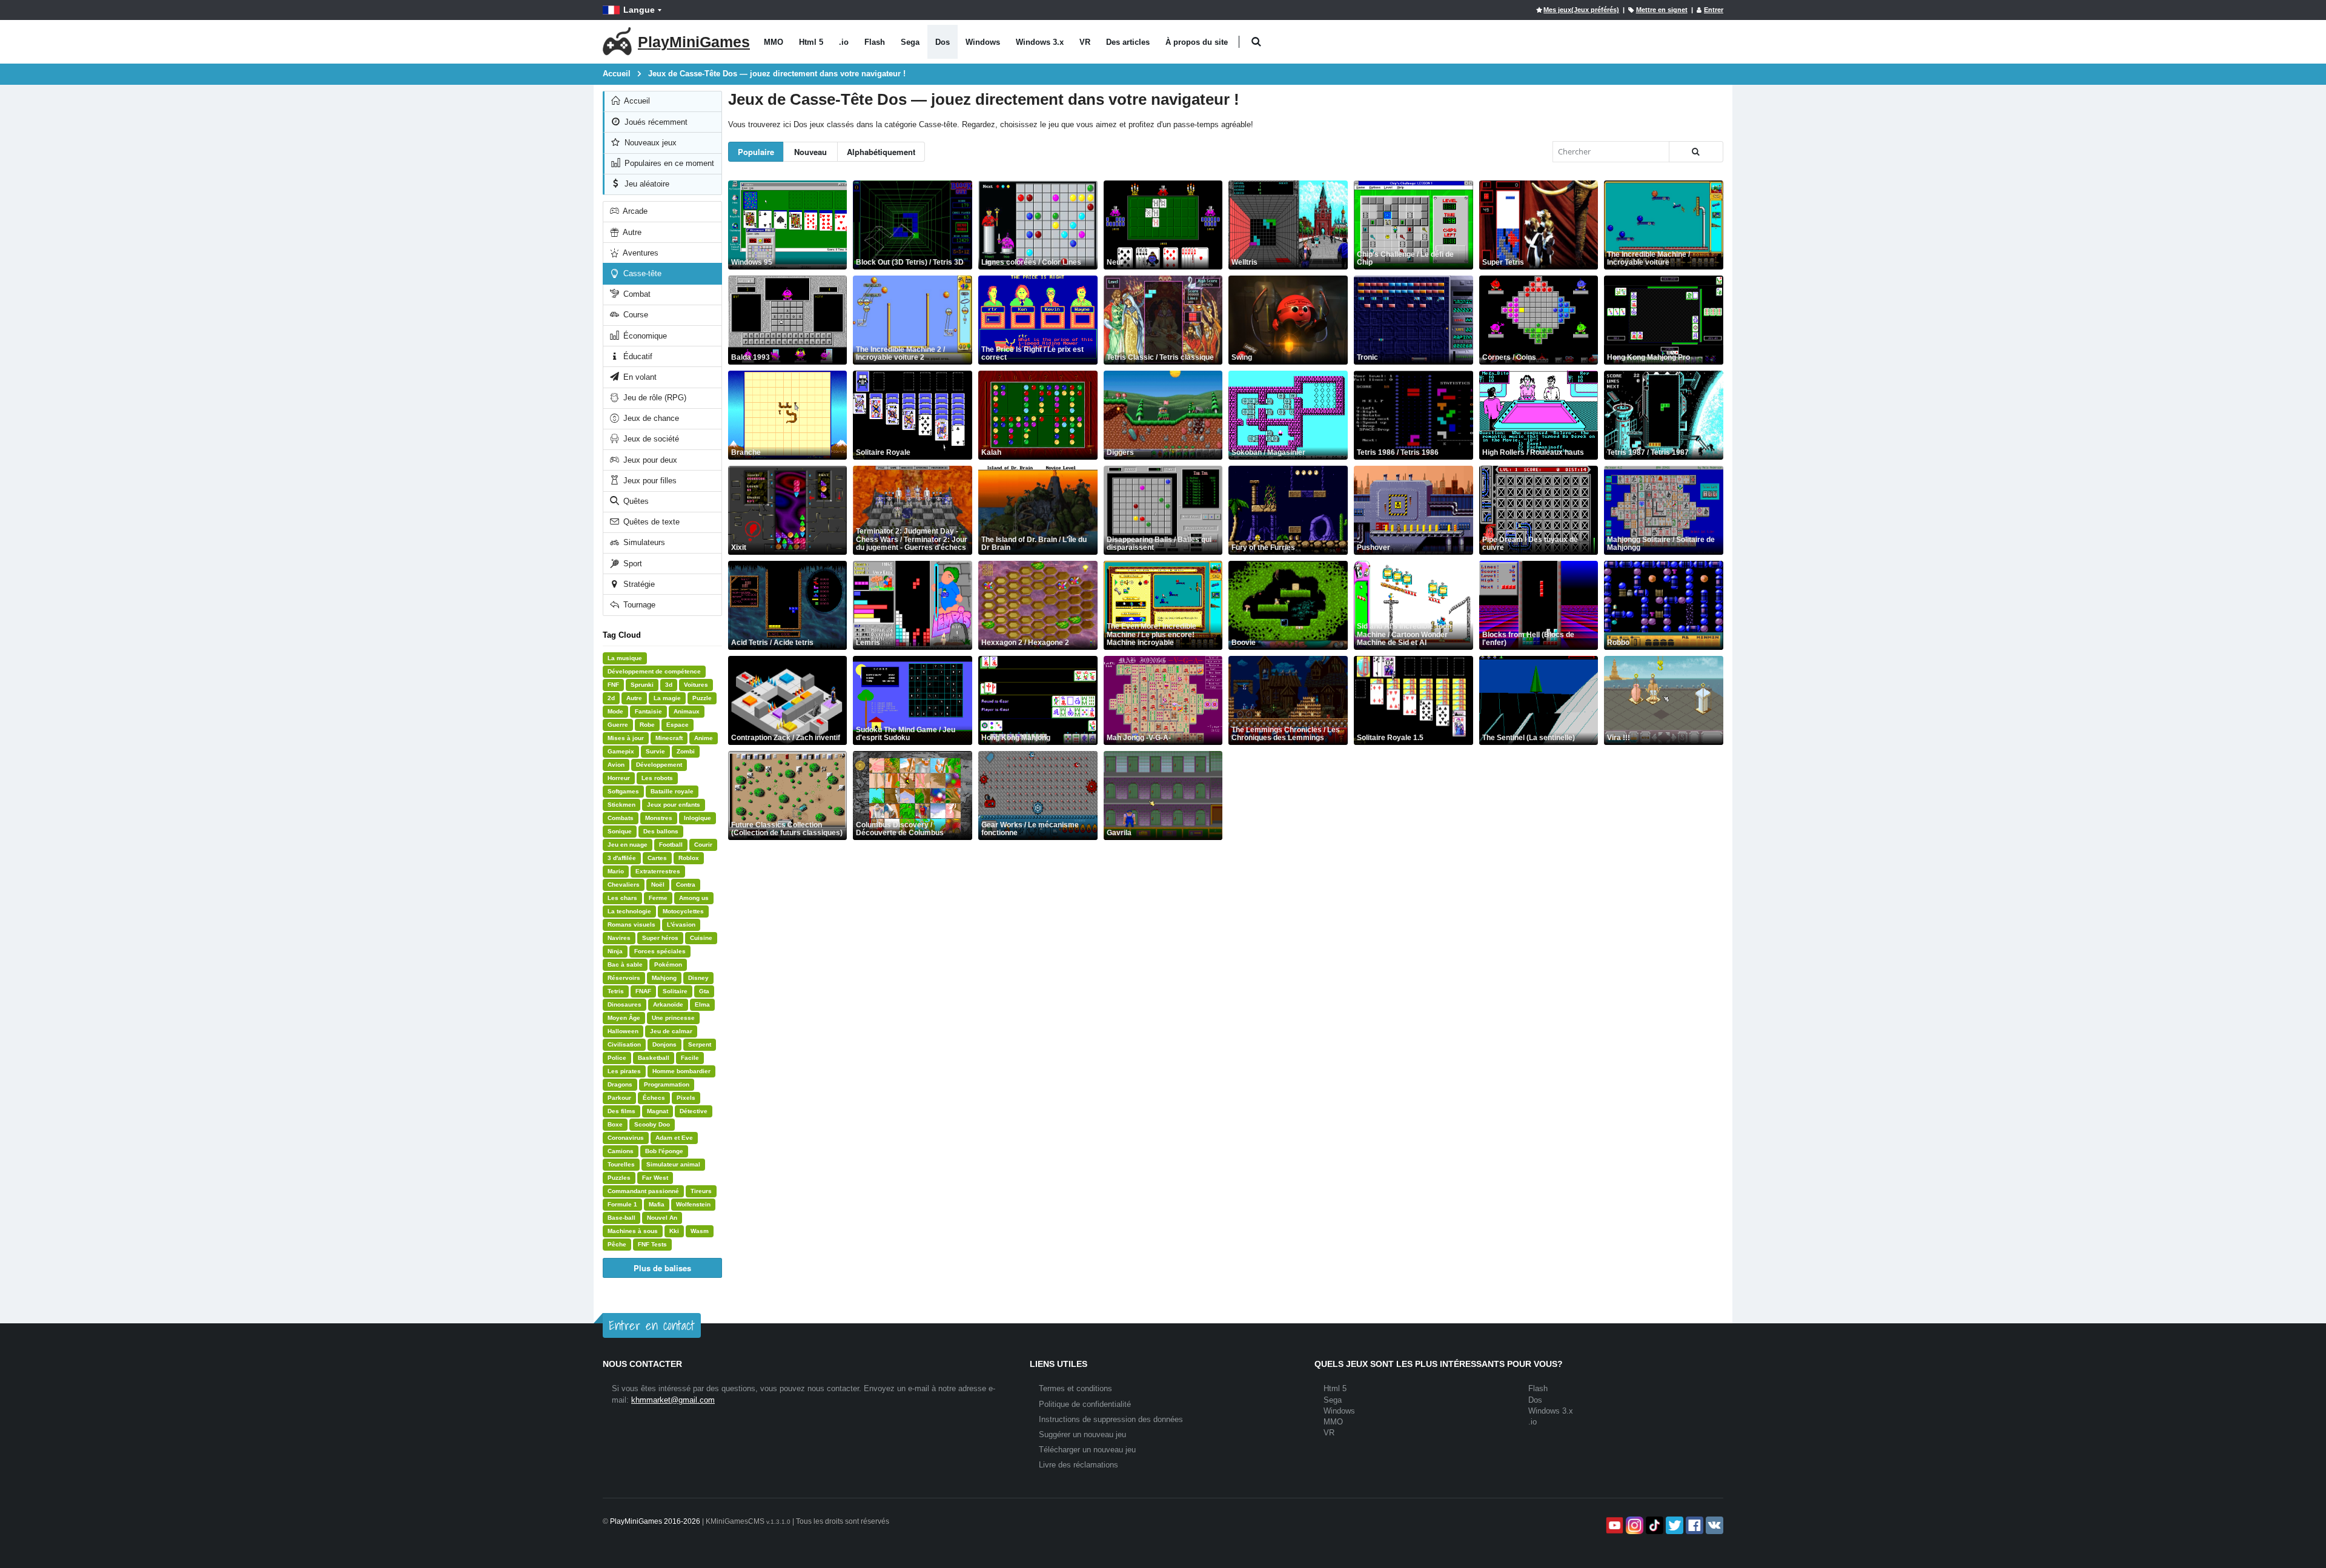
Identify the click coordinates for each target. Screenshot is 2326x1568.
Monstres (659, 818)
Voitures (696, 685)
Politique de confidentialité (1085, 1404)
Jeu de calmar (671, 1031)
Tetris (616, 991)
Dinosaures (625, 1004)
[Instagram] (1633, 1525)
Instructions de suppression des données (1111, 1419)
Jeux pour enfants (674, 805)
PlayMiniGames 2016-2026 (655, 1521)
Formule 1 (622, 1204)
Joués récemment (655, 122)
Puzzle (702, 698)
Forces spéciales (660, 951)
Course (635, 315)
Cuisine (701, 938)
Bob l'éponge (664, 1151)
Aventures (640, 253)
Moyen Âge (624, 1018)
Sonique (620, 831)
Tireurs (701, 1191)
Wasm (700, 1231)
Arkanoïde (668, 1004)
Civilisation (624, 1044)
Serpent (700, 1044)
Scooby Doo (652, 1124)
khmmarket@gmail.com (673, 1400)
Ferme (658, 898)
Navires (619, 938)
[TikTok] (1653, 1525)
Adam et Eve (674, 1138)
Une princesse (673, 1018)
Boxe (615, 1124)
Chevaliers (624, 885)
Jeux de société (650, 439)
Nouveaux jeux (649, 143)
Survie (655, 751)
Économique (644, 336)
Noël (658, 885)
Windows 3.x (1040, 42)
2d (611, 698)
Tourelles (621, 1164)
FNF (613, 685)
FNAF (643, 991)
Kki (674, 1231)
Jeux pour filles (649, 481)
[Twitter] (1673, 1525)
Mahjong (664, 978)
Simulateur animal (673, 1164)
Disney (698, 978)
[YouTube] (1613, 1525)
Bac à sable (625, 964)
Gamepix (621, 751)
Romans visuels (631, 925)
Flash (875, 42)
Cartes (657, 858)
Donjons (664, 1044)
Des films (621, 1111)
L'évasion (681, 925)
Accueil (636, 101)
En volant (639, 377)
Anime (704, 738)
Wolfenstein (693, 1204)
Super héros (660, 938)
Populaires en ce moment (668, 163)
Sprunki (642, 685)
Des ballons (661, 831)
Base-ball (621, 1218)
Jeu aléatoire (646, 184)
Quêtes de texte (650, 522)
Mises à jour (626, 738)
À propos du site (1197, 42)
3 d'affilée (622, 858)
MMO (774, 42)
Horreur (619, 778)
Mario (616, 871)
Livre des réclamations (1079, 1465)
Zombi (686, 751)
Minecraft (669, 738)
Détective (694, 1111)
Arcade (634, 211)
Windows (983, 42)
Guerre (618, 725)
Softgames (623, 791)
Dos (943, 42)
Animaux (687, 711)
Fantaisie (648, 711)
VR (1085, 42)
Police (617, 1058)
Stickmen (621, 805)
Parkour (619, 1098)
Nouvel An (662, 1218)
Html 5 (811, 42)
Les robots (657, 778)
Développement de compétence (654, 671)
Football (671, 845)
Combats (621, 818)
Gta (704, 991)
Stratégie (638, 584)
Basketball (654, 1058)
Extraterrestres (658, 871)
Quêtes (635, 501)
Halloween (623, 1031)
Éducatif (637, 356)
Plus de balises (662, 1268)
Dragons (620, 1084)
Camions (621, 1151)
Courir (703, 845)
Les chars (622, 898)
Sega (910, 42)
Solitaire (675, 991)
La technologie (629, 911)
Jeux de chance (650, 418)
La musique (625, 658)
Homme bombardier (681, 1071)
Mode (615, 711)
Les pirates (624, 1071)
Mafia (657, 1204)
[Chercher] (1696, 152)
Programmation (667, 1084)
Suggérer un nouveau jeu (1082, 1434)
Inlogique (697, 818)
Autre (631, 232)
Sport (631, 564)
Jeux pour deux (649, 460)
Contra (686, 885)
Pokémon (668, 964)
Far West (655, 1178)
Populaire (756, 152)
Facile (690, 1058)
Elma (702, 1004)
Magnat (658, 1111)
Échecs (654, 1098)
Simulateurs (643, 542)
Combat (636, 294)
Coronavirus (626, 1138)
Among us (694, 898)
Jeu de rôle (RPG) (654, 398)
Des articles (1128, 42)
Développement (659, 765)
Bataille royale (672, 791)
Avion (616, 765)
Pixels (686, 1098)
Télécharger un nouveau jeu (1087, 1450)
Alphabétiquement (881, 152)
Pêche (617, 1244)
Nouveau (810, 152)
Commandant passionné (643, 1191)
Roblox (689, 858)
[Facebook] (1693, 1525)
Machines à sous (633, 1231)
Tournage (638, 605)
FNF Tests (652, 1244)
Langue (639, 10)
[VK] (1713, 1525)
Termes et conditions (1075, 1388)
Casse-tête (641, 273)
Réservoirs (624, 978)
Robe (647, 725)
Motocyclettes (683, 911)
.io (844, 42)
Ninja (615, 951)
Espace (678, 725)
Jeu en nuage (628, 845)
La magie (667, 698)
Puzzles (619, 1178)
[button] (1256, 42)
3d (669, 685)
